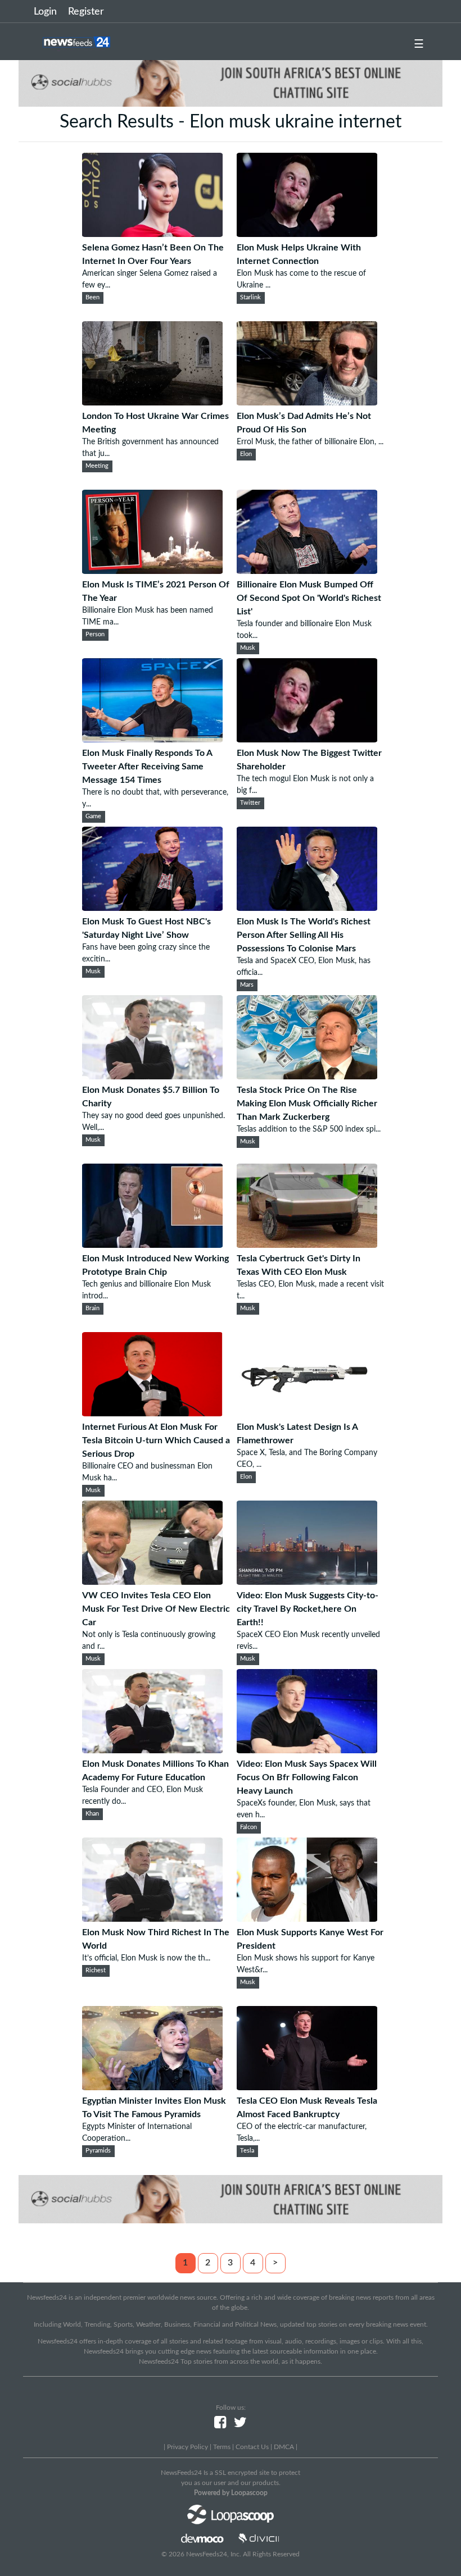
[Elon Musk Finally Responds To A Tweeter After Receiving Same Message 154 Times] (152, 740)
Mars (247, 985)
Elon (246, 454)
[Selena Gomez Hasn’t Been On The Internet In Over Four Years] (152, 234)
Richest (96, 1971)
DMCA (284, 2447)
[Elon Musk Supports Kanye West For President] (307, 1919)
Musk (248, 648)
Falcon (248, 1827)
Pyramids (98, 2151)
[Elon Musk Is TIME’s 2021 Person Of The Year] (152, 571)
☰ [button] (419, 44)
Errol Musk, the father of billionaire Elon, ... (310, 442)
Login (45, 12)
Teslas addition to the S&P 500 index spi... (309, 1129)
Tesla (247, 2151)
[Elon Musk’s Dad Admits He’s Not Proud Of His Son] (307, 403)
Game (93, 817)
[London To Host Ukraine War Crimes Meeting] (152, 403)
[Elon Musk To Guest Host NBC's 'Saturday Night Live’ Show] (152, 908)
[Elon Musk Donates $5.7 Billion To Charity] (152, 1077)
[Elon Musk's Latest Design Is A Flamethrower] (307, 1414)
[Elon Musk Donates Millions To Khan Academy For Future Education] (152, 1750)
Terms (222, 2447)
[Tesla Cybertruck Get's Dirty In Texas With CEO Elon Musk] (307, 1245)
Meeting (97, 466)
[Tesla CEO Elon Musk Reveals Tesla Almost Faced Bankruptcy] (307, 2087)
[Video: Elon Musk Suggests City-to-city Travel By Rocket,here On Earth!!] (307, 1582)
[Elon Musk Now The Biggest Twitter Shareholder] (307, 740)
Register (86, 12)
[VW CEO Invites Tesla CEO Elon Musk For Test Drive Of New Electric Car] (152, 1582)
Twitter (250, 803)
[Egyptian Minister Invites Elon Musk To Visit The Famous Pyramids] (152, 2087)
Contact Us (252, 2447)
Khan (92, 1814)
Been (92, 298)
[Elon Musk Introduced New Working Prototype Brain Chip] (152, 1245)
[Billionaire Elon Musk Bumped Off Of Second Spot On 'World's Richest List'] (307, 571)
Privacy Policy (187, 2447)
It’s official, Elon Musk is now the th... (146, 1958)
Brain (92, 1308)
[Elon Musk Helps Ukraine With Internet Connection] (307, 234)
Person (95, 635)
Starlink (250, 298)
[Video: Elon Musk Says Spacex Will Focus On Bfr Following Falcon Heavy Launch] (307, 1750)
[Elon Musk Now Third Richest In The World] (152, 1919)
